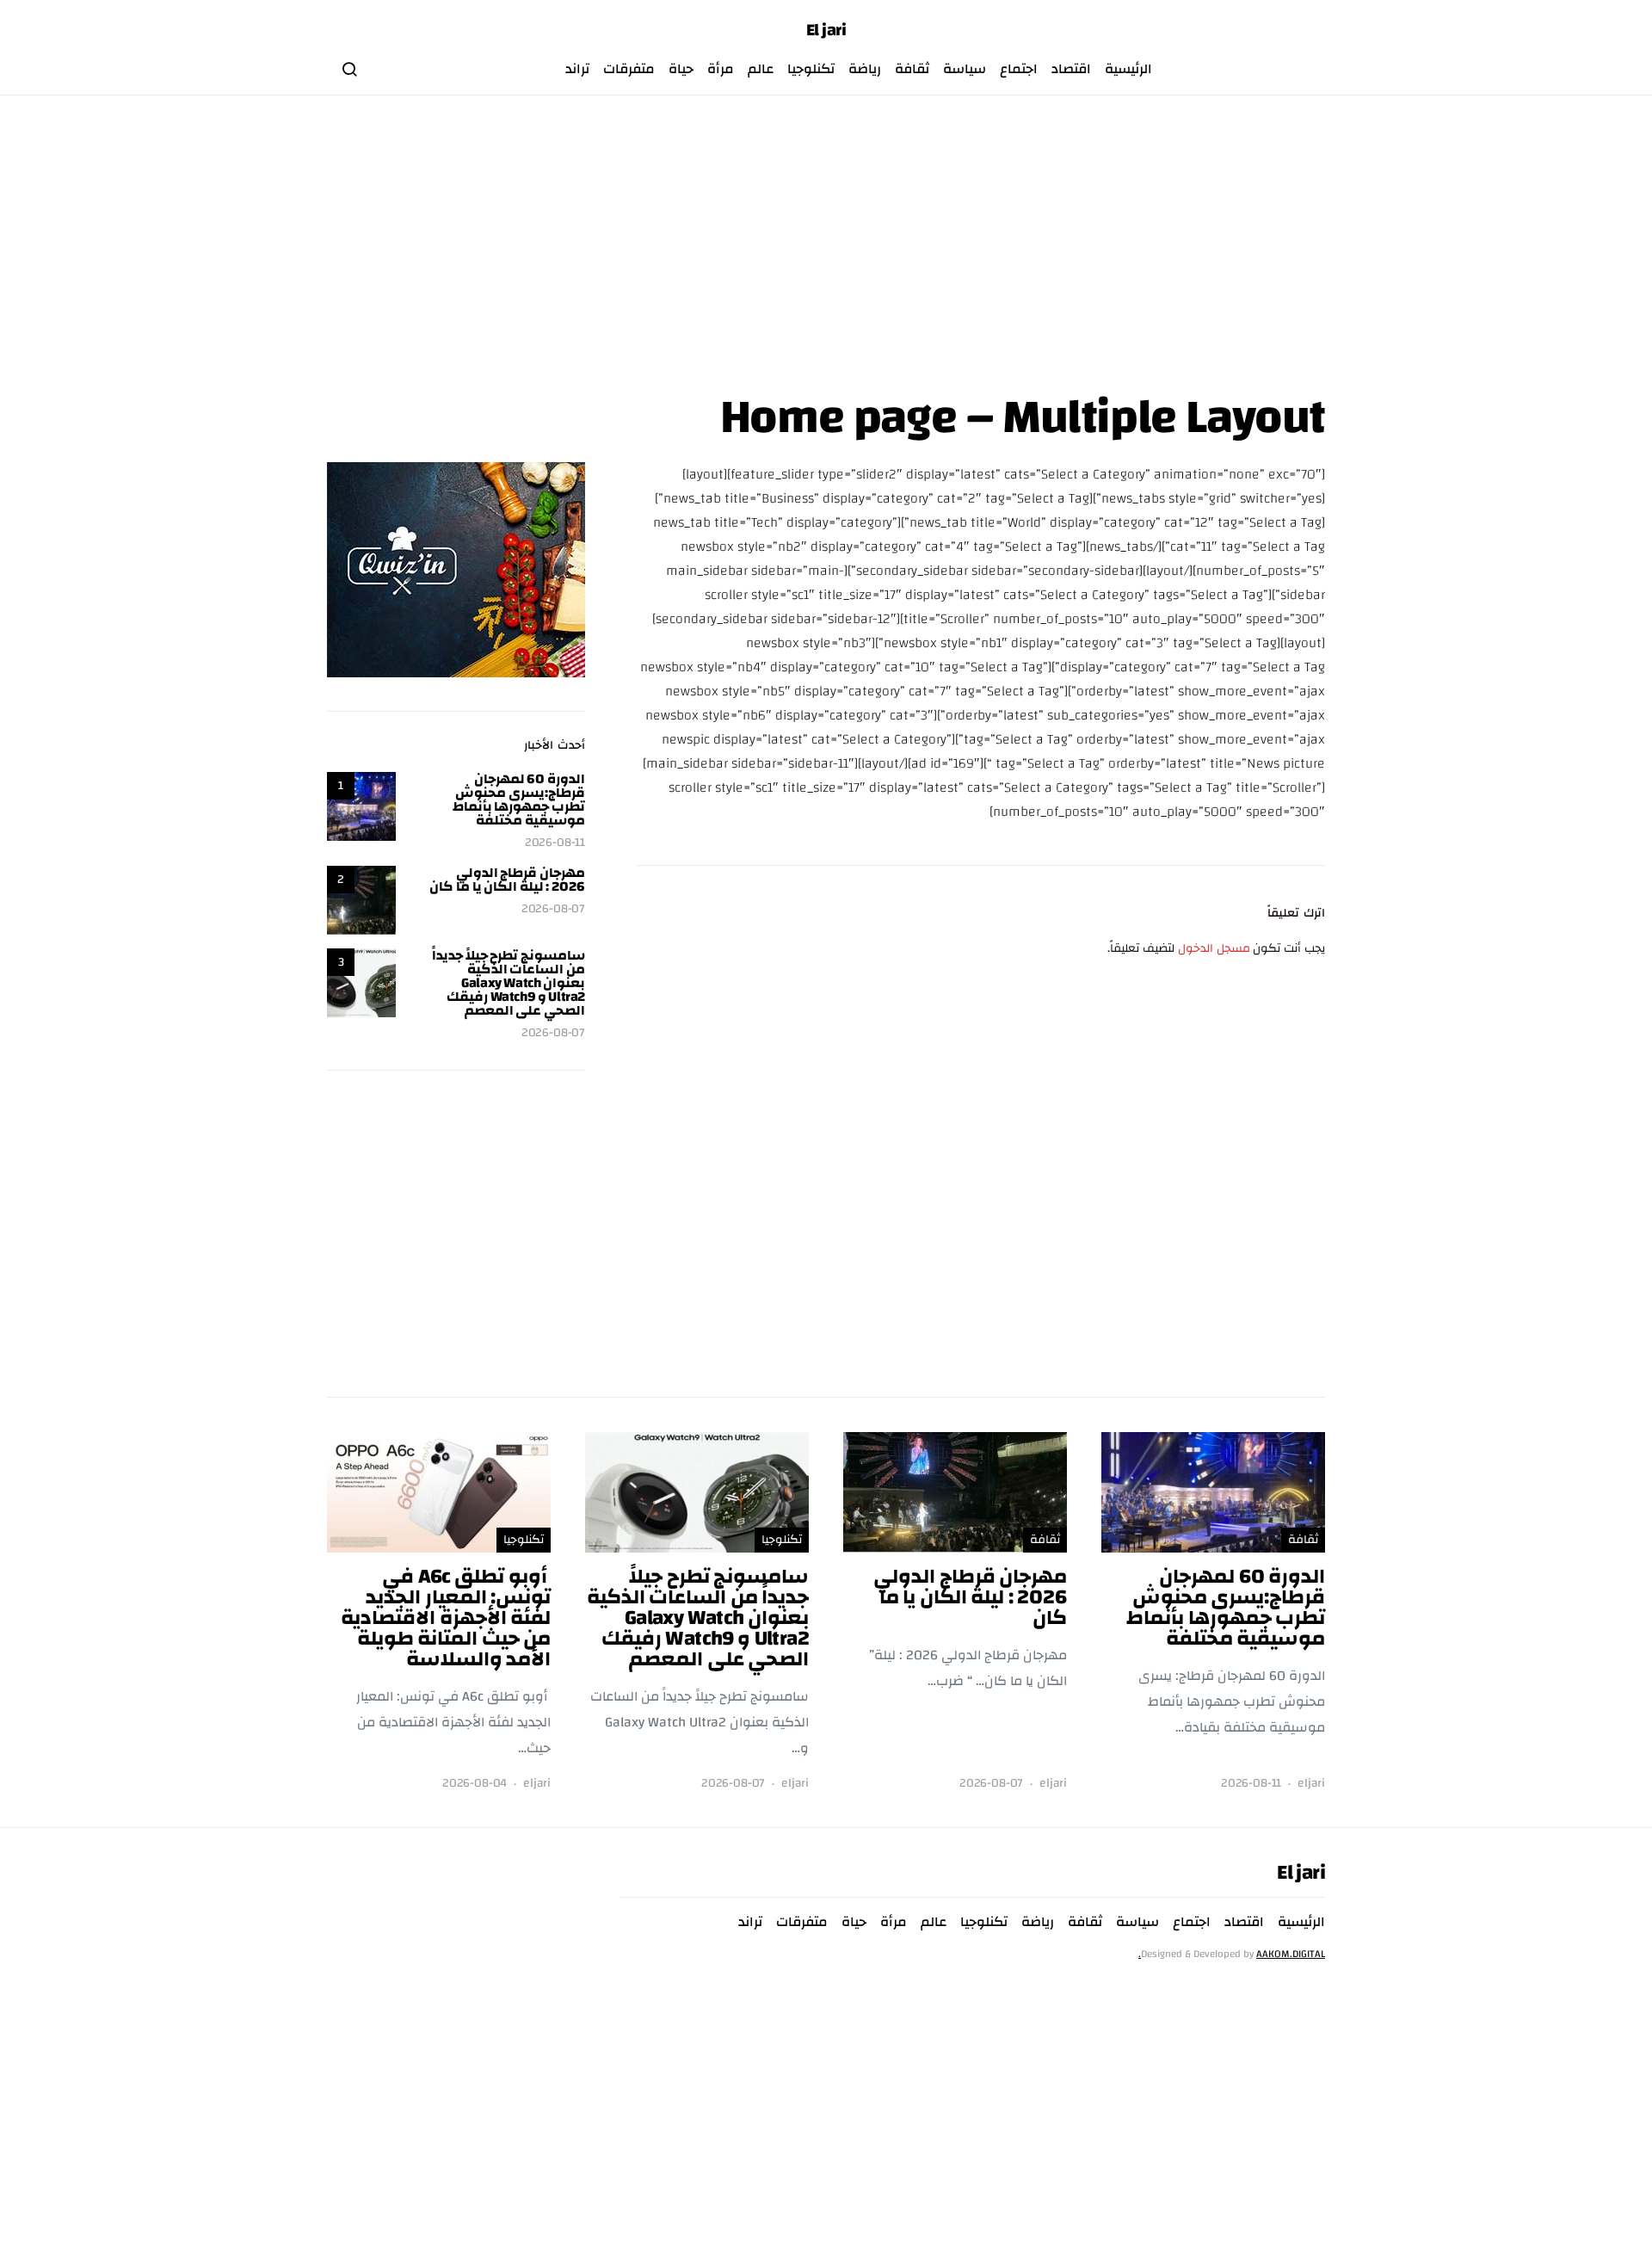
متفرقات (629, 69)
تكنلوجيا (811, 69)
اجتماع (1019, 69)
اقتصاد (1071, 69)
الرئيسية (1128, 69)
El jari (826, 30)
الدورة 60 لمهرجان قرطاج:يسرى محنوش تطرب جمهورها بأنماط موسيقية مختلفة (519, 800)
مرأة (721, 69)
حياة (681, 69)
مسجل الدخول (1214, 948)
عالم (761, 69)
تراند (577, 69)
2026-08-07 (553, 909)
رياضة (865, 69)
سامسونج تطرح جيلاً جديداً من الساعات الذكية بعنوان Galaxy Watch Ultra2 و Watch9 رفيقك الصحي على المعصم (509, 983)
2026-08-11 (555, 843)
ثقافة (912, 69)
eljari (1311, 1784)
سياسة (965, 69)
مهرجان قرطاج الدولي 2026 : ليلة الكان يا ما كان (507, 880)
